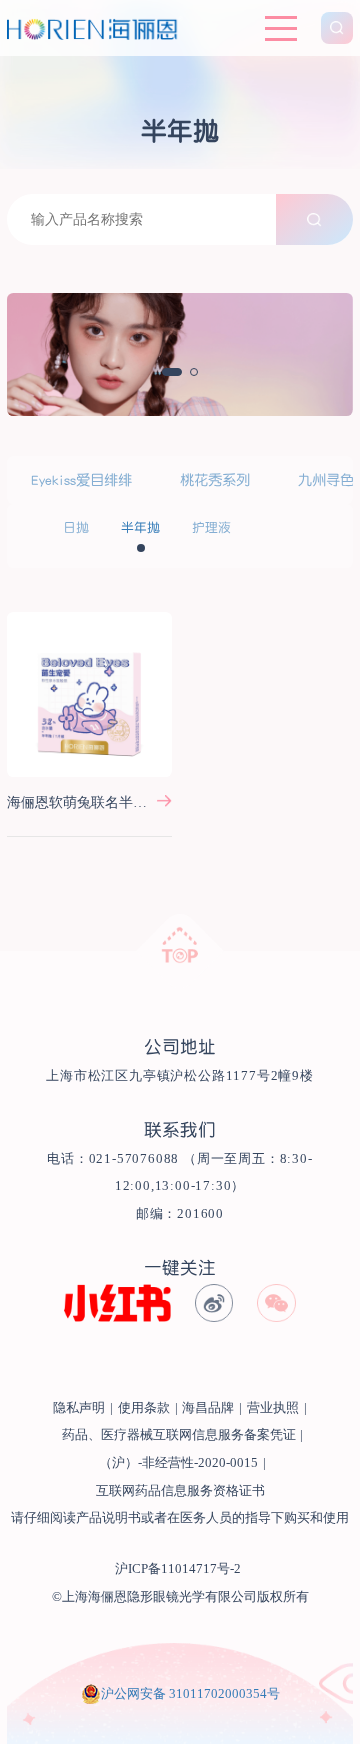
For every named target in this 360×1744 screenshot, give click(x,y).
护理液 (211, 527)
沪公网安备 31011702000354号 (190, 1694)
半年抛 (140, 527)
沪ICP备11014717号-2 (178, 1569)
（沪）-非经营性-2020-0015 (178, 1463)
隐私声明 (79, 1408)
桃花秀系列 (215, 480)
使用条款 (144, 1408)
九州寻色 (326, 480)
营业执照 (273, 1408)
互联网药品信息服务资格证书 (180, 1491)
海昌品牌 (208, 1408)
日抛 (76, 527)
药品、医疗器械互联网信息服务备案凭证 (179, 1435)
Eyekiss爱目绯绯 (81, 480)
